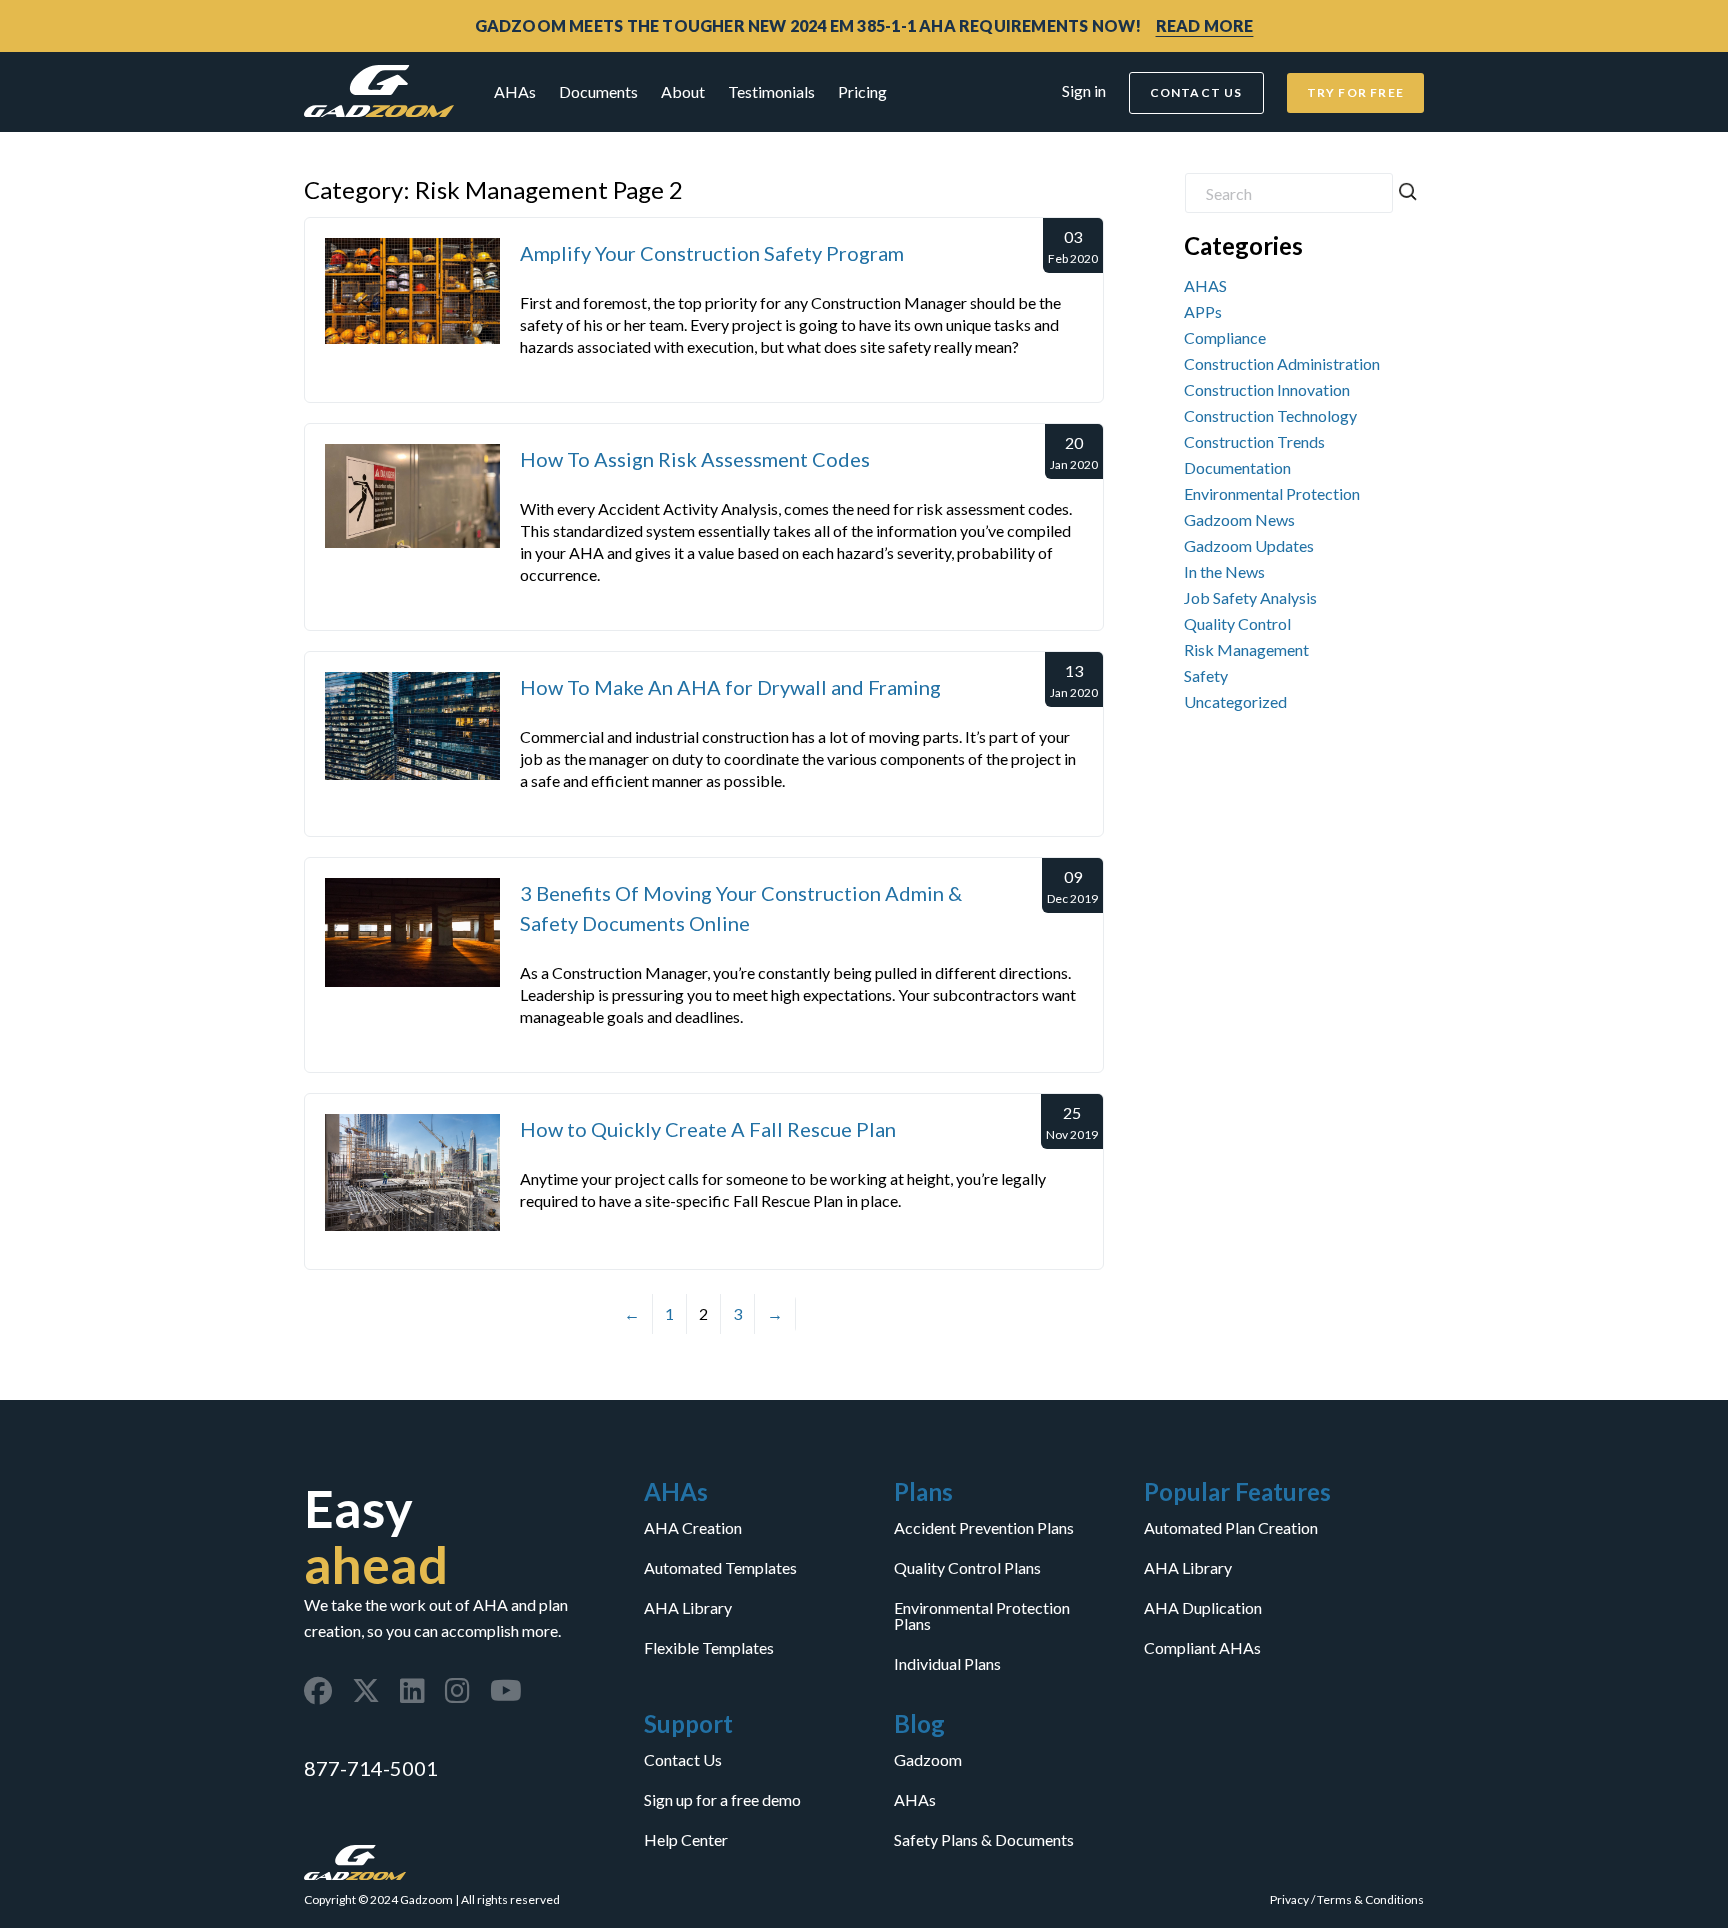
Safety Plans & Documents (984, 1840)
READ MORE (1205, 25)
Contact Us (683, 1760)
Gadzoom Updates (1249, 545)
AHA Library (688, 1608)
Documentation (1237, 467)
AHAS (1205, 285)
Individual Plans (947, 1664)
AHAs (515, 91)
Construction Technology (1270, 415)
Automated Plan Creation (1231, 1528)
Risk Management (1246, 649)
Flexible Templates (709, 1648)
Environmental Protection (1272, 493)
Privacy (1289, 1899)
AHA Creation (693, 1528)
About (683, 91)
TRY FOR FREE (1355, 92)
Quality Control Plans (967, 1568)
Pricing (862, 91)
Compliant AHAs (1202, 1648)
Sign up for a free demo (722, 1800)
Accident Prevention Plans (984, 1528)
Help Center (686, 1840)
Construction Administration (1282, 363)
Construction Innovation (1267, 389)
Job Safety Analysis (1250, 597)
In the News (1224, 571)
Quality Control (1237, 623)
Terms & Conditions (1370, 1899)
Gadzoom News (1239, 519)
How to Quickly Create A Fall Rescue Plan (708, 1129)
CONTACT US (1196, 92)
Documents (598, 91)
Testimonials (771, 91)
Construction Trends (1254, 441)
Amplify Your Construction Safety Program (712, 253)
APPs (1203, 311)
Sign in (1084, 90)
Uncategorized (1235, 701)
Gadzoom (928, 1760)
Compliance (1225, 337)
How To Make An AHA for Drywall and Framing (730, 687)
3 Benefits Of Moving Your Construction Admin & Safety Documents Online (741, 908)
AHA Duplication (1203, 1608)
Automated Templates (720, 1568)
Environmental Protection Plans (982, 1616)
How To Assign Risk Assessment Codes (695, 459)
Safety (1206, 675)
